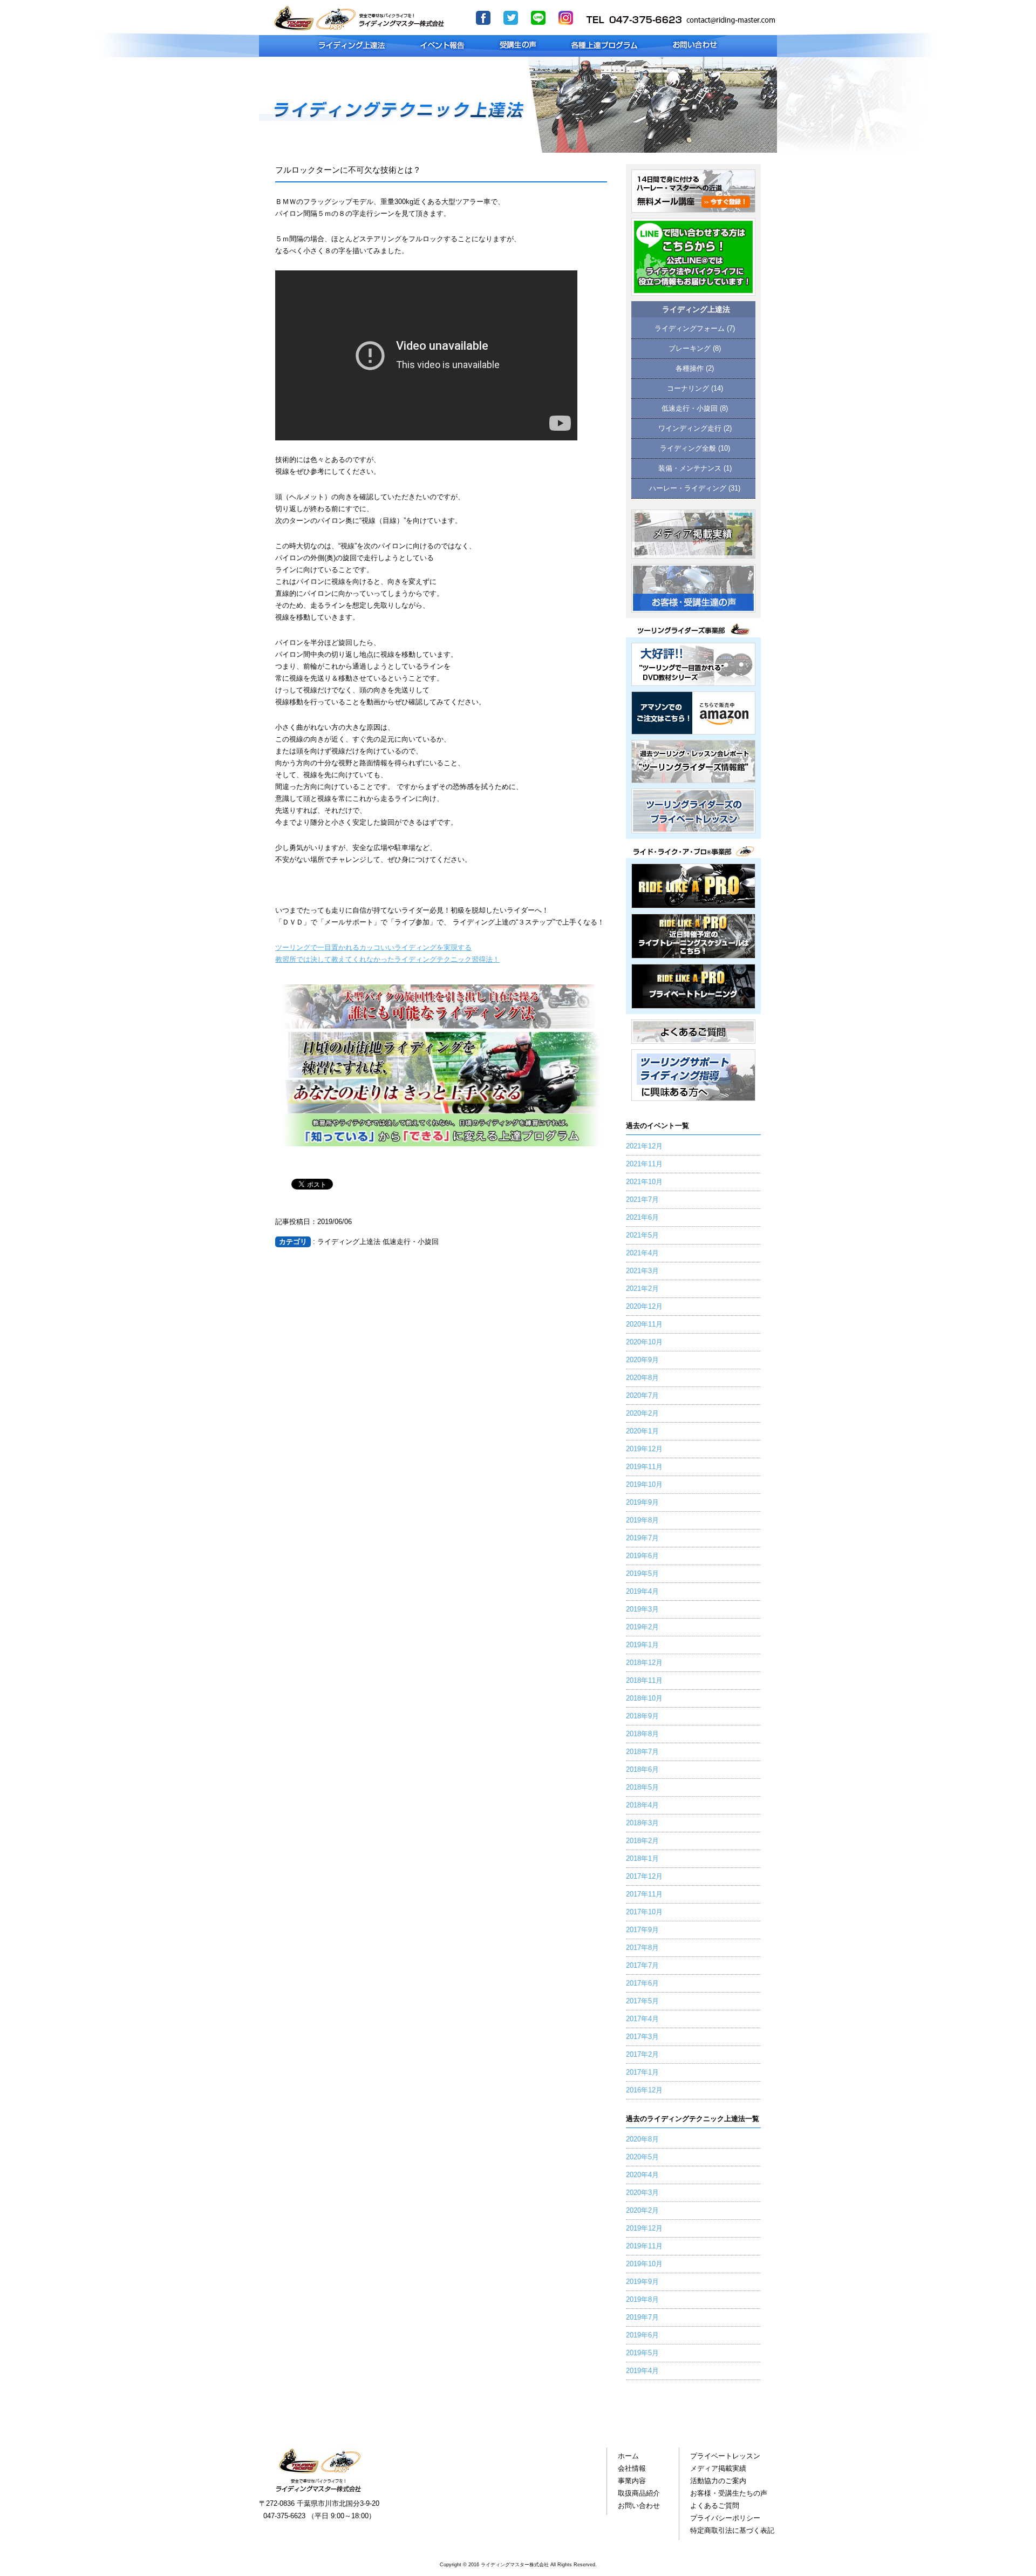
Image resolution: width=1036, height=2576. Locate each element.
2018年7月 (642, 1752)
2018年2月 (642, 1841)
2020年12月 (644, 1307)
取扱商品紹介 (639, 2493)
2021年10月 (644, 1182)
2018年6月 (642, 1770)
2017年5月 (642, 2001)
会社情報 (632, 2469)
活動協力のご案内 (718, 2481)
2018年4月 (642, 1805)
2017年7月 (642, 1966)
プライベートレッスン (725, 2456)
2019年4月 (642, 1592)
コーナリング (688, 389)
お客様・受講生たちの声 (729, 2493)
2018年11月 (644, 1681)
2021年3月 (642, 1271)
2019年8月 (642, 1520)
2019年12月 (644, 1449)
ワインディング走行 (690, 429)
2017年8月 (642, 1948)
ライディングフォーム (690, 329)
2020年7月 (642, 1396)
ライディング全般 (688, 448)
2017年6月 (642, 1983)
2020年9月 (642, 1360)
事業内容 (632, 2481)
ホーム (628, 2456)
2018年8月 (642, 1734)
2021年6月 (642, 1218)
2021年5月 (642, 1235)
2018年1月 (642, 1859)
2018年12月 (644, 1663)
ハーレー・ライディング (688, 488)
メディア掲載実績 (718, 2469)
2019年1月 (642, 1645)
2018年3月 (642, 1823)
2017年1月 (642, 2072)
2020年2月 (642, 1413)
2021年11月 (644, 1164)
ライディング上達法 (696, 310)
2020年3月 (642, 2193)
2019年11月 (644, 1467)
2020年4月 (642, 2175)
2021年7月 (642, 1200)
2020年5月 (642, 2157)
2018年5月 (642, 1787)
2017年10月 (644, 1912)
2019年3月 (642, 1609)
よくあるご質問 (715, 2506)
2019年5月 (642, 1574)
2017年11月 (644, 1894)
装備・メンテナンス (690, 468)
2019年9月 (642, 1503)
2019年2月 (642, 1627)
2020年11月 (644, 1324)
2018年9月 (642, 1716)
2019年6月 (642, 1556)
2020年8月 (642, 1378)
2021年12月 (644, 1146)
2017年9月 (642, 1930)
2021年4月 (642, 1253)
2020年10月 (644, 1342)
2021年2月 (642, 1289)
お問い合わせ (639, 2506)
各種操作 (690, 369)
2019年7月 (642, 1538)
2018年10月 (644, 1698)
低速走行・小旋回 (690, 409)
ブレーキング (690, 349)
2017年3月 (642, 2037)
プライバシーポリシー (725, 2518)
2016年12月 (644, 2090)
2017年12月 (644, 1877)
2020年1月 (642, 1431)
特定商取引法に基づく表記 (732, 2531)
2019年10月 (644, 1485)
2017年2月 (642, 2055)
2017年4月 (642, 2019)
